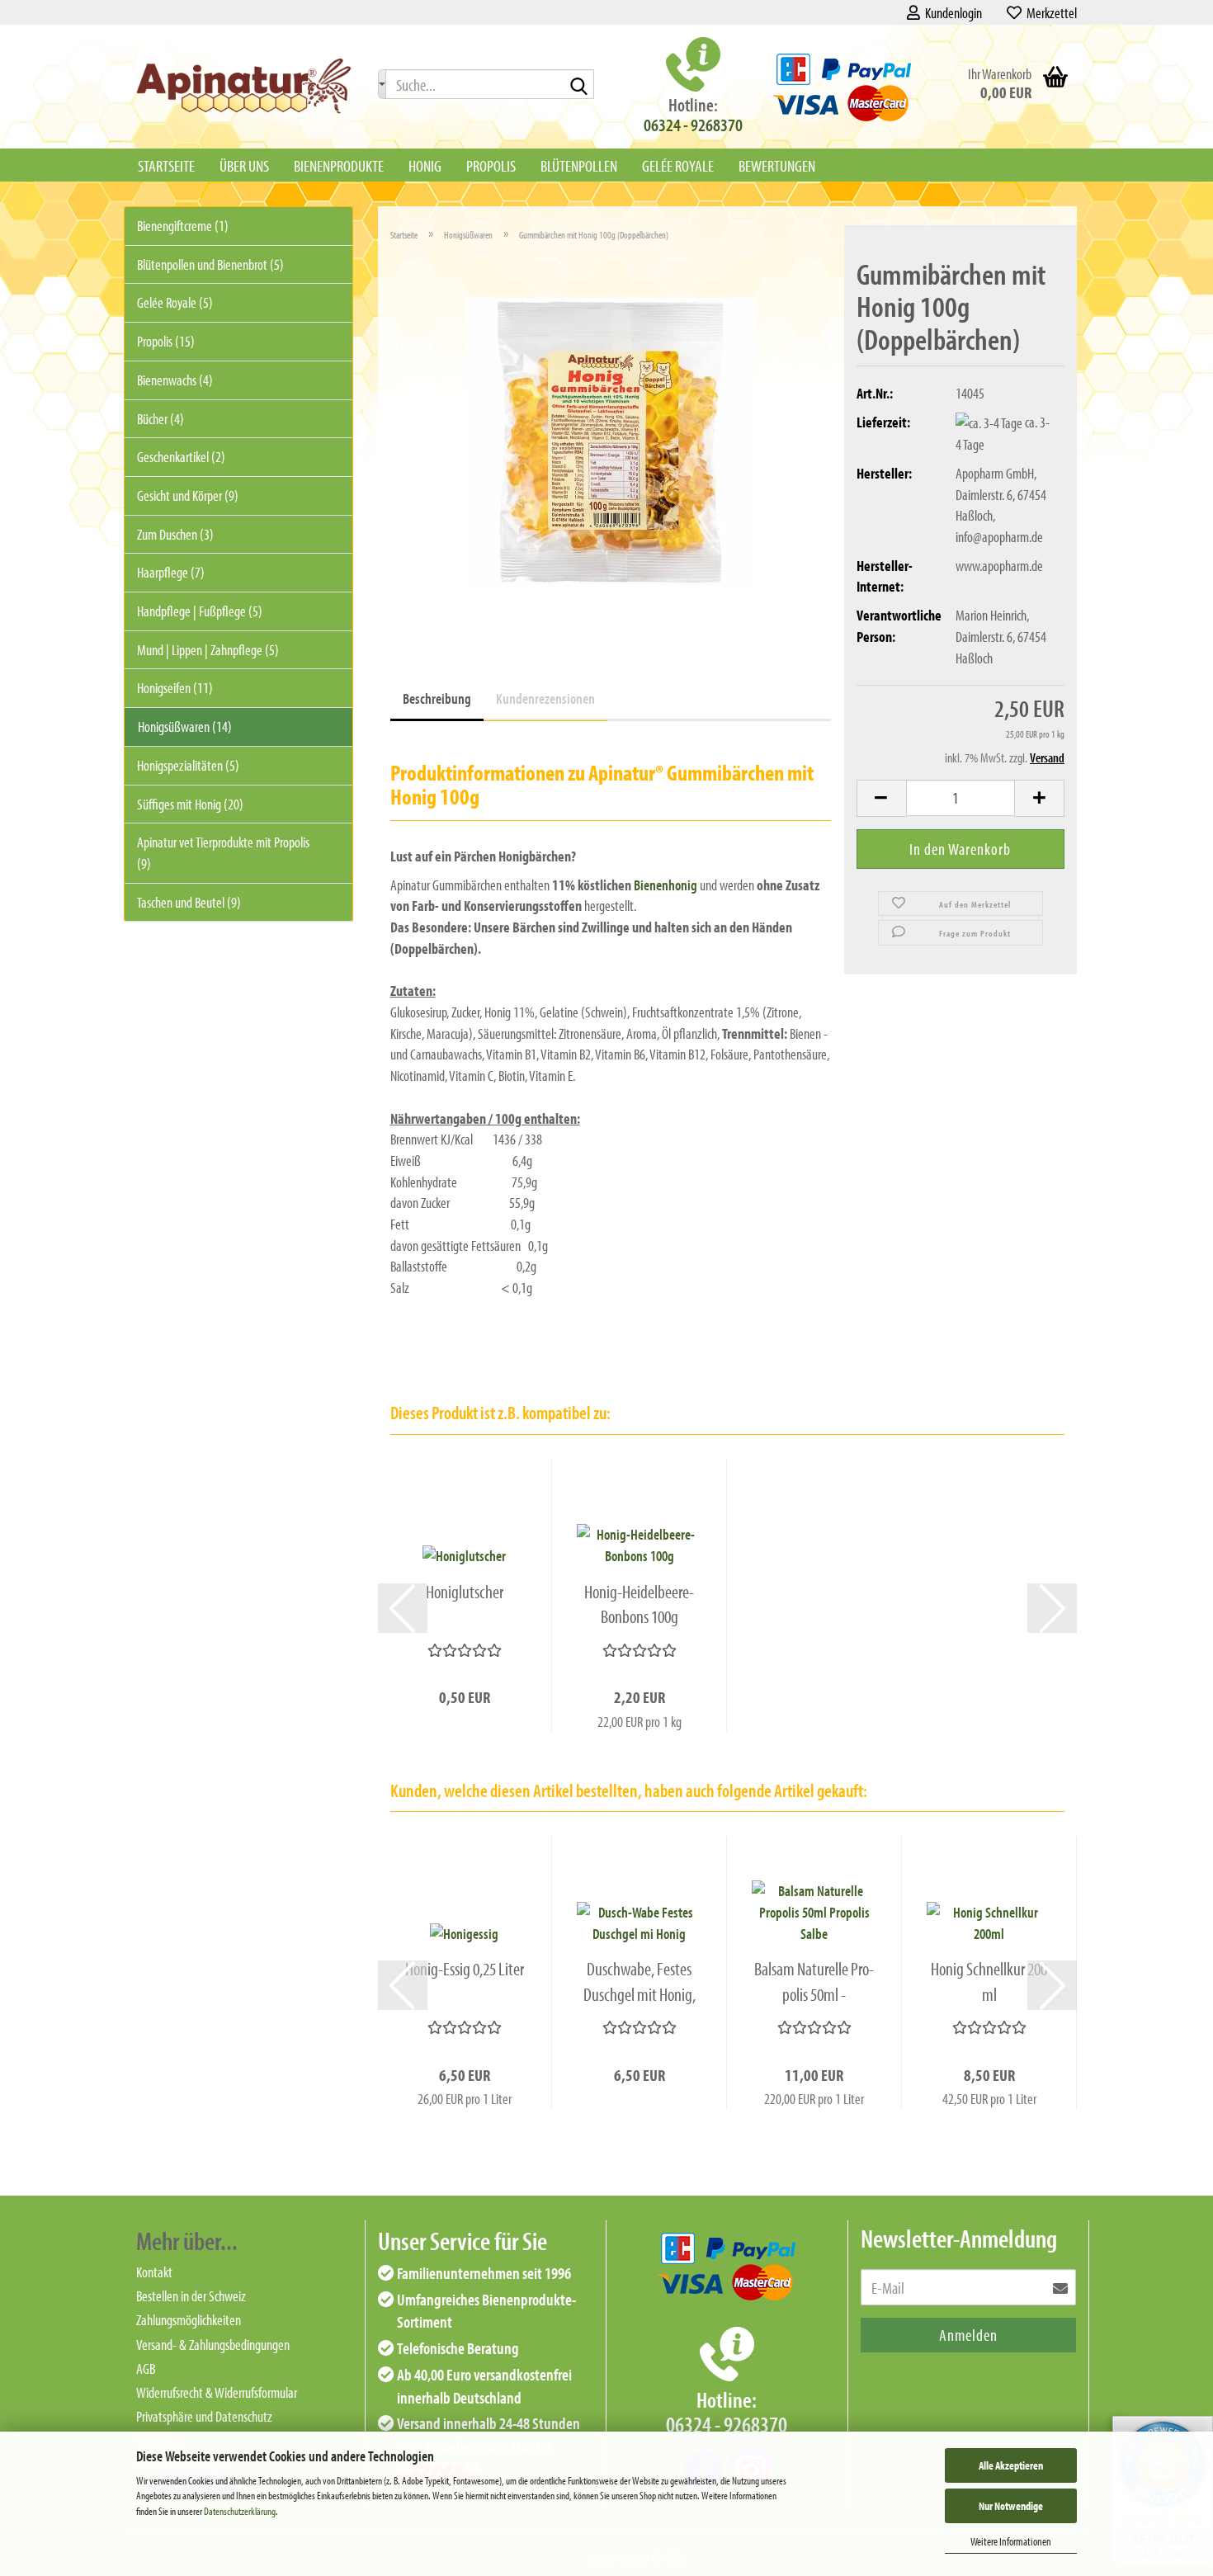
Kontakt (154, 2272)
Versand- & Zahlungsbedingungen (213, 2345)
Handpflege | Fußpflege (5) (200, 611)
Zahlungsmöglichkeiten (189, 2320)
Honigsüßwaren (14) (185, 727)
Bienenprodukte (339, 165)
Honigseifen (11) (175, 688)
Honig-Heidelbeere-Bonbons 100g (639, 1604)
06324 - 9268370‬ (693, 125)
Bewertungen (777, 165)
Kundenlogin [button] (951, 13)
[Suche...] (382, 84)
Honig (425, 165)
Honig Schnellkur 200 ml (989, 1982)
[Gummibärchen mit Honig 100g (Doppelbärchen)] (611, 440)
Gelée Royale (678, 165)
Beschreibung (437, 698)
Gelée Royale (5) (175, 302)
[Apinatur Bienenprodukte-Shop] (245, 87)
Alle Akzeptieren (1011, 2465)
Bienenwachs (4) (175, 380)
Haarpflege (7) (171, 572)
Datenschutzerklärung (240, 2511)
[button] (881, 798)
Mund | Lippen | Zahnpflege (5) (208, 650)
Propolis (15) (166, 341)
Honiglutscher (465, 1592)
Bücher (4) (160, 419)
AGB (146, 2368)
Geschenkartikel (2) (181, 457)
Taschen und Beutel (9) (189, 902)
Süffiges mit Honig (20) (190, 804)
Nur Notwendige (1011, 2506)
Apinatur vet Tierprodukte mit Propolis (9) (223, 853)
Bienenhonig (665, 885)
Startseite (166, 165)
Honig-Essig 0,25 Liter (465, 1969)
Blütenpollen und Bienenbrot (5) (210, 264)
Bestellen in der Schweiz (191, 2296)
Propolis (491, 165)
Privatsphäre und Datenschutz (204, 2416)
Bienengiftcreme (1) (183, 226)
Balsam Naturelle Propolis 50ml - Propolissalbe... (814, 1982)
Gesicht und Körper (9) (188, 495)
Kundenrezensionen (545, 698)
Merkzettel (1049, 13)
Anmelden (968, 2335)
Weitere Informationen (1011, 2541)
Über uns (244, 165)
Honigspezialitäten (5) (188, 765)
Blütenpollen (579, 165)
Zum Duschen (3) (175, 534)
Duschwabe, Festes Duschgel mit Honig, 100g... (640, 1982)
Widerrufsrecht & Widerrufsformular (217, 2392)
